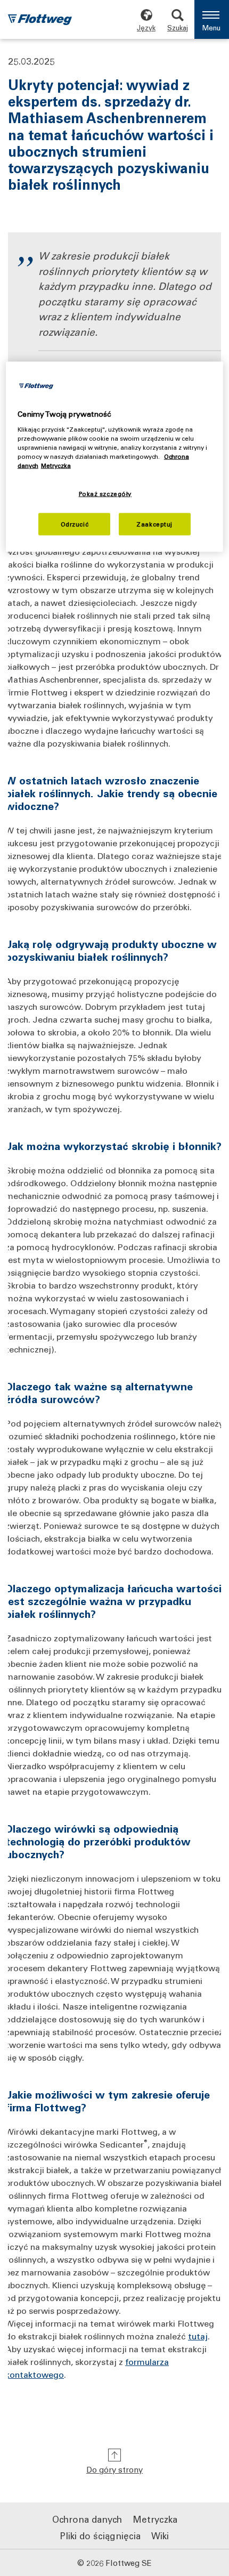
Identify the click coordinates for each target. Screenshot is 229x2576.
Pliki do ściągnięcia (100, 2536)
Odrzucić (75, 524)
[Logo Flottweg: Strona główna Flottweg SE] (40, 21)
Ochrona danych (87, 2519)
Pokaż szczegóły (105, 494)
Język (146, 27)
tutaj (198, 2336)
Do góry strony (114, 2469)
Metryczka (155, 2519)
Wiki (160, 2536)
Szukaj (178, 27)
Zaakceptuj (154, 524)
